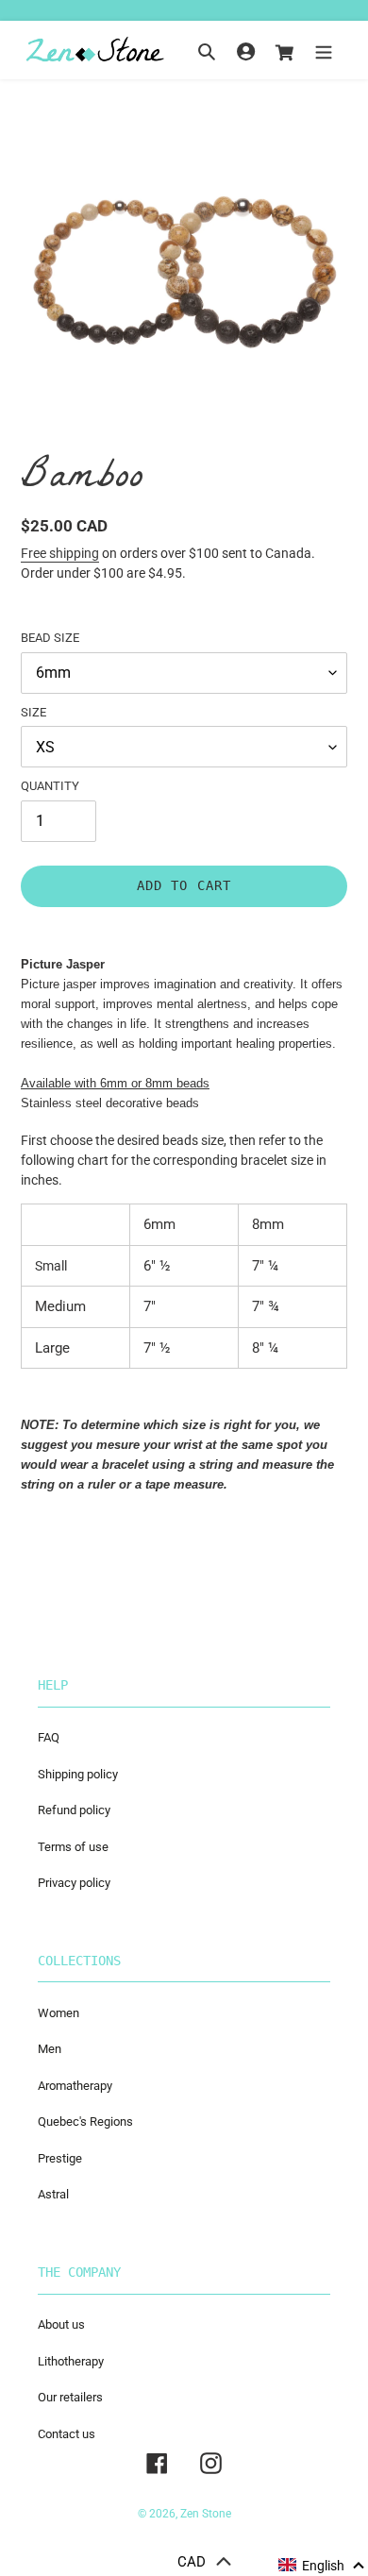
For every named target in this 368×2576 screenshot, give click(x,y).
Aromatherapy (75, 2086)
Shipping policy (78, 1774)
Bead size (50, 638)
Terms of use (73, 1847)
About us (61, 2324)
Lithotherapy (71, 2361)
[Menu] (324, 51)
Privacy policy (74, 1883)
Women (59, 2013)
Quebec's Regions (85, 2121)
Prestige (60, 2158)
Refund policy (74, 1810)
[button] (322, 2566)
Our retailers (70, 2397)
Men (50, 2049)
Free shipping (60, 553)
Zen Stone (206, 2514)
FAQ (49, 1737)
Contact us (67, 2434)
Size (33, 712)
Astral (53, 2194)
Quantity (50, 786)
